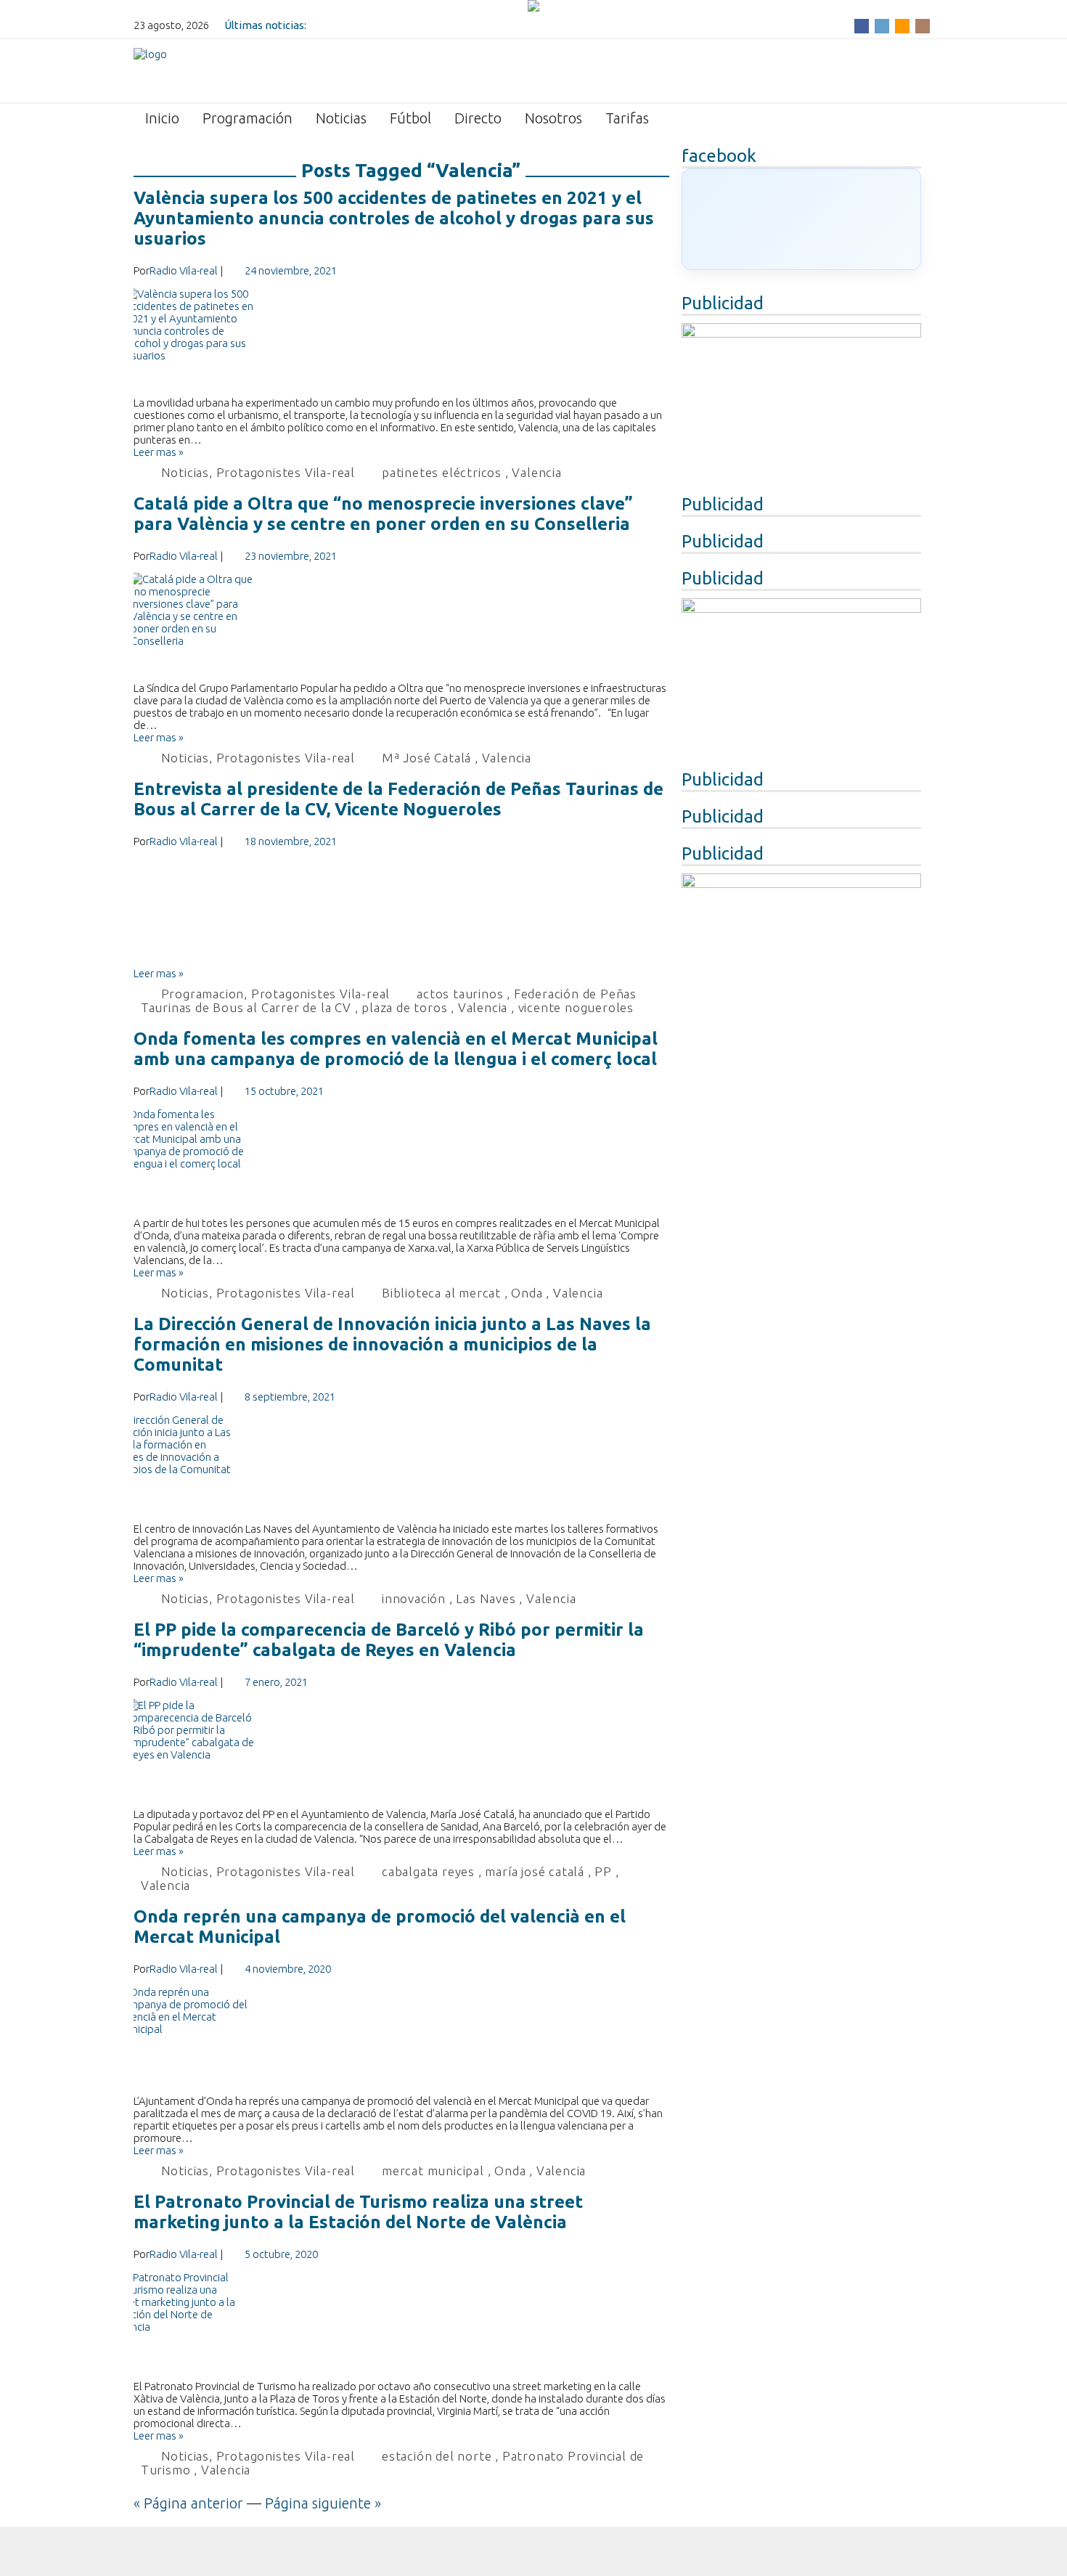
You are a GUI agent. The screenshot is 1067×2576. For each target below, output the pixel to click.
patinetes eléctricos (442, 472)
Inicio (162, 118)
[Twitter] (882, 25)
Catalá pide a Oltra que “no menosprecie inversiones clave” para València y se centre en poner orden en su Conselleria (383, 514)
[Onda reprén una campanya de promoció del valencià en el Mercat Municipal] (402, 2040)
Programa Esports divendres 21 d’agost (407, 25)
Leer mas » (159, 452)
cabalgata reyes (428, 1871)
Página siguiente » (323, 2503)
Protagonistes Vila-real (286, 472)
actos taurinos (460, 994)
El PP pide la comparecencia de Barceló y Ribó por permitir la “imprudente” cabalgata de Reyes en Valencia (389, 1640)
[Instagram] (923, 25)
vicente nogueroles (576, 1007)
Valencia (536, 472)
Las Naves (486, 1598)
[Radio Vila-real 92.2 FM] (150, 70)
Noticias (341, 118)
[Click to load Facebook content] (801, 219)
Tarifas (627, 118)
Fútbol (410, 118)
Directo (478, 118)
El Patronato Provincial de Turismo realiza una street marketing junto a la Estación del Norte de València (358, 2212)
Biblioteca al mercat (441, 1293)
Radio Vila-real (184, 270)
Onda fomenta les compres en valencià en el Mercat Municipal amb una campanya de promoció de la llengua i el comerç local (396, 1049)
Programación (248, 118)
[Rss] (902, 25)
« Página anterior (188, 2503)
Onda (527, 1293)
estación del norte (437, 2456)
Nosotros (553, 118)
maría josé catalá (535, 1871)
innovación (414, 1598)
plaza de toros (404, 1007)
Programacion (203, 994)
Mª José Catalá (426, 758)
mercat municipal (433, 2171)
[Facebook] (862, 25)
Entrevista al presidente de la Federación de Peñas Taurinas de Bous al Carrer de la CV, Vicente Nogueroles (398, 799)
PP (603, 1871)
